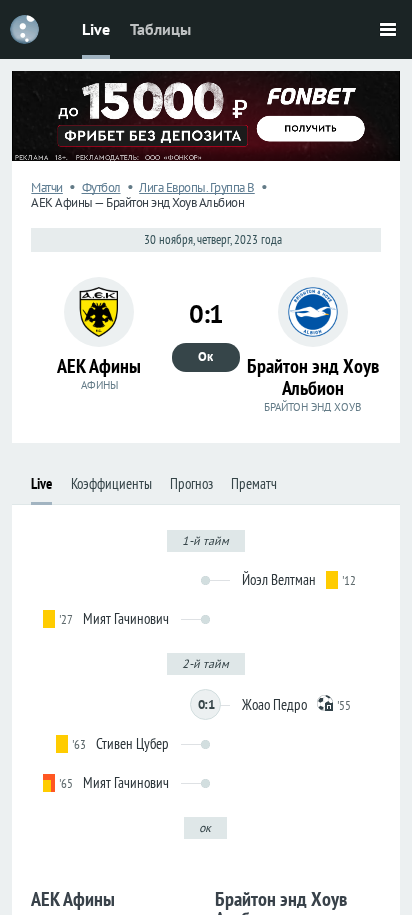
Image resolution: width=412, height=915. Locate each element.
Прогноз (191, 483)
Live (96, 29)
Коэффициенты (111, 483)
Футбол (101, 187)
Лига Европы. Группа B (197, 187)
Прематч (254, 483)
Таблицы (160, 29)
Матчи (47, 187)
